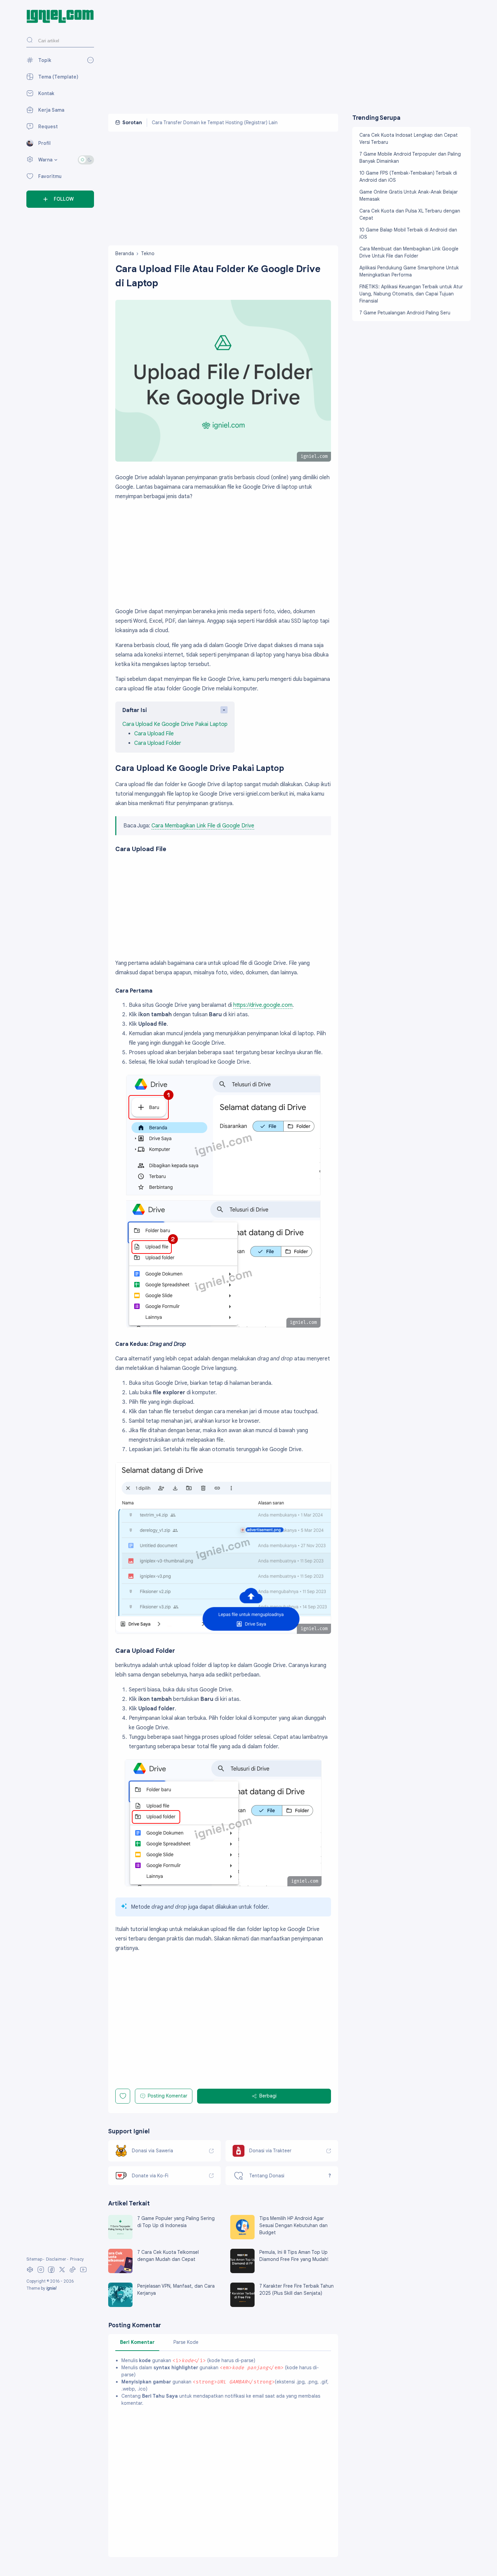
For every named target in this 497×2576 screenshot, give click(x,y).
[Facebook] (51, 2272)
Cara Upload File (154, 734)
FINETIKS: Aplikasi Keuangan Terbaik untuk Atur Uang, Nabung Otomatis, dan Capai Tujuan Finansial (411, 294)
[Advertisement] (289, 57)
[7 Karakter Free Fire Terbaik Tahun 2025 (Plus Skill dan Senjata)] (242, 2305)
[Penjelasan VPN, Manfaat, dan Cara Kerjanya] (120, 2305)
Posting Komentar (168, 2096)
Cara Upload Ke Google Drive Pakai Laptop (175, 724)
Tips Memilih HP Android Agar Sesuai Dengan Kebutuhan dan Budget (293, 2225)
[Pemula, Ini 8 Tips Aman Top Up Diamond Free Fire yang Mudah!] (242, 2271)
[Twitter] (62, 2272)
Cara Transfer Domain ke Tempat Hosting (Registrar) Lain (215, 123)
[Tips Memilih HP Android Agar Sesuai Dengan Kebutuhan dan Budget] (242, 2238)
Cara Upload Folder (158, 743)
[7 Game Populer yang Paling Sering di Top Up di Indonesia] (120, 2238)
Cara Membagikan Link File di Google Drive (203, 826)
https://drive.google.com (263, 1005)
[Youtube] (83, 2272)
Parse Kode (186, 2342)
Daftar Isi (135, 710)
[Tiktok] (73, 2272)
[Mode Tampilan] (86, 160)
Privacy (77, 2259)
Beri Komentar (137, 2342)
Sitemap (34, 2259)
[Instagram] (41, 2272)
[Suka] (123, 2096)
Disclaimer (56, 2259)
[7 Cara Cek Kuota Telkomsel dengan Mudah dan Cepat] (120, 2271)
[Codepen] (30, 2272)
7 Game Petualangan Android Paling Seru (405, 313)
